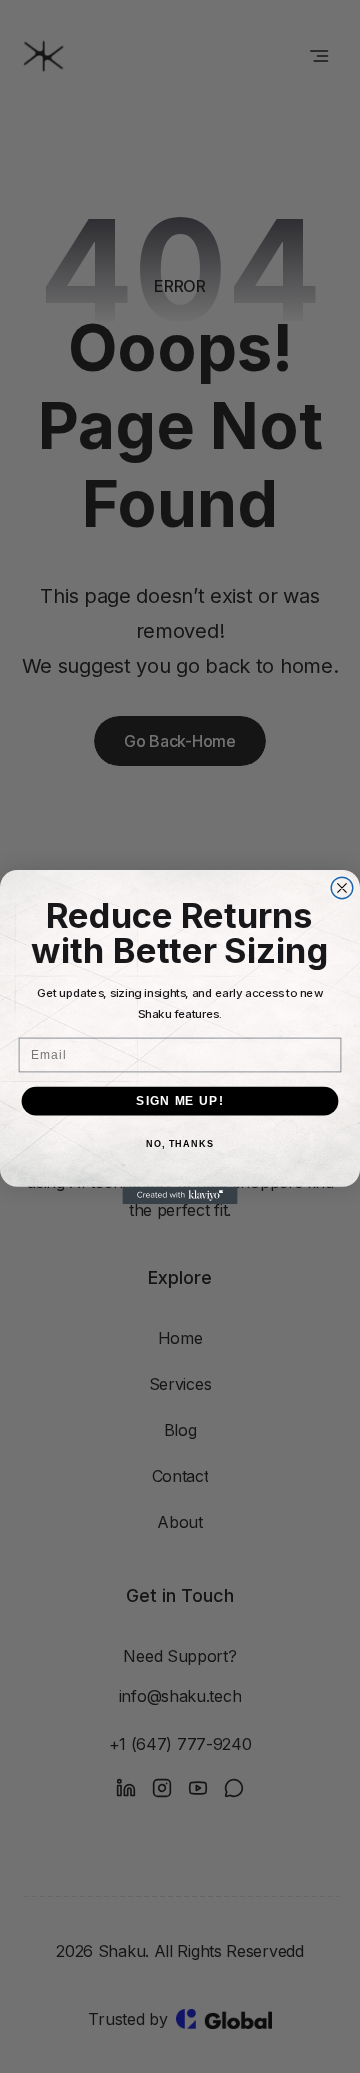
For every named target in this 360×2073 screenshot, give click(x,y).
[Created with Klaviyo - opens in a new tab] (179, 1194)
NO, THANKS (180, 1144)
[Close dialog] (342, 888)
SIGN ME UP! (179, 1100)
